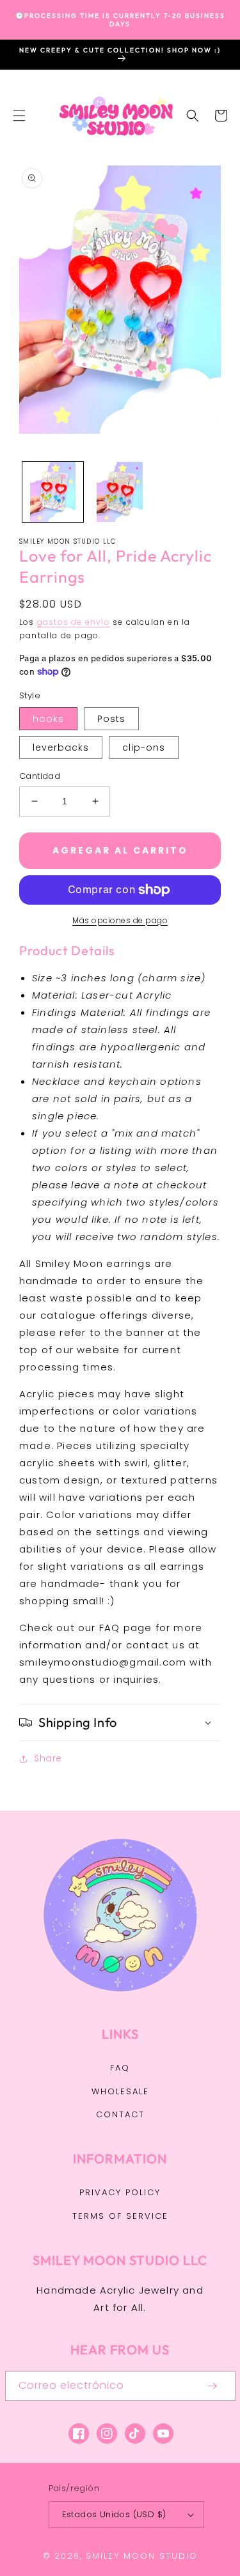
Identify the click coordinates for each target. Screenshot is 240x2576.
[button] (19, 116)
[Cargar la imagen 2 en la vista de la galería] (120, 492)
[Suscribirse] (212, 2386)
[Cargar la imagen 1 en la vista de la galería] (53, 492)
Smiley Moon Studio (142, 2556)
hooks (48, 719)
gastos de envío (74, 622)
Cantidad (40, 776)
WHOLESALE (120, 2091)
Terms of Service (120, 2216)
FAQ (120, 2068)
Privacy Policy (120, 2192)
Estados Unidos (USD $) (114, 2514)
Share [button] (48, 1758)
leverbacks (61, 747)
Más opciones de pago (120, 920)
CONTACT (120, 2114)
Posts (111, 719)
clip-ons (144, 747)
